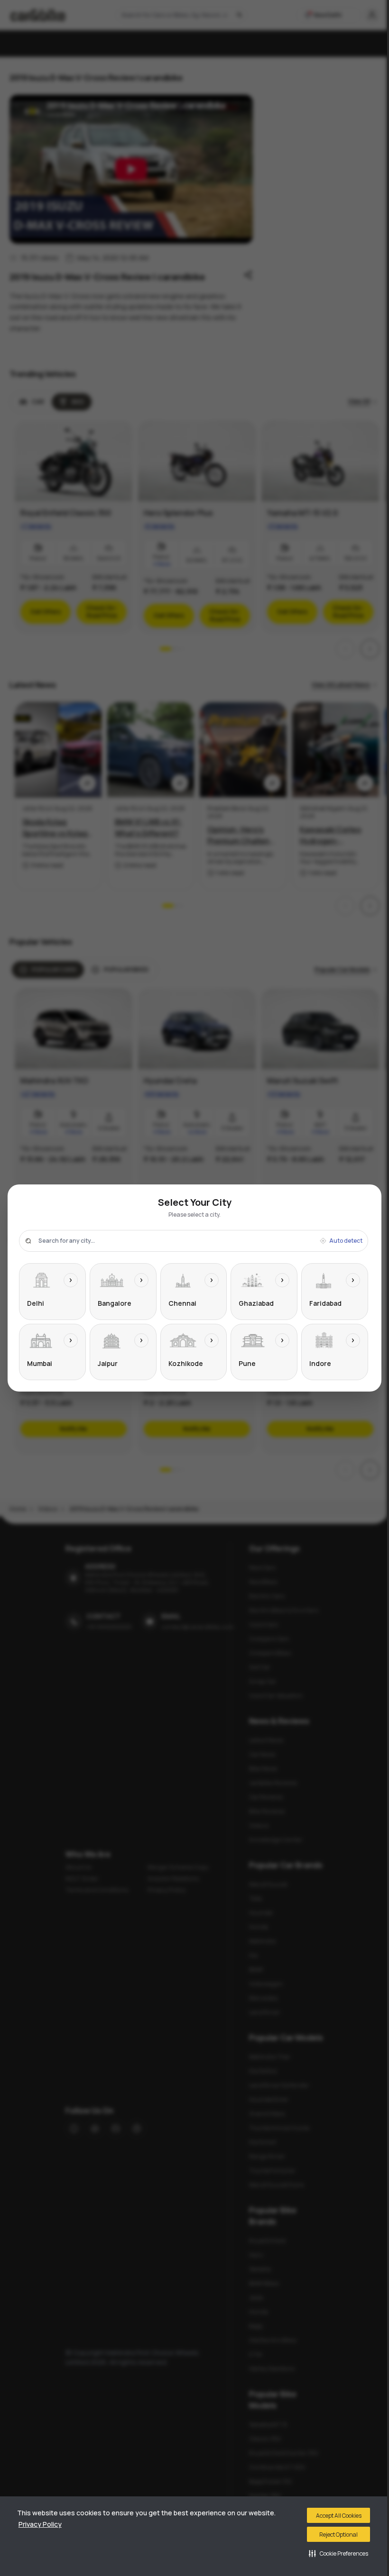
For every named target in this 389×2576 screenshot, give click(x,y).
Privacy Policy (40, 2524)
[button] (338, 2553)
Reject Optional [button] (338, 2535)
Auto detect (346, 1241)
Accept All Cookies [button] (339, 2516)
